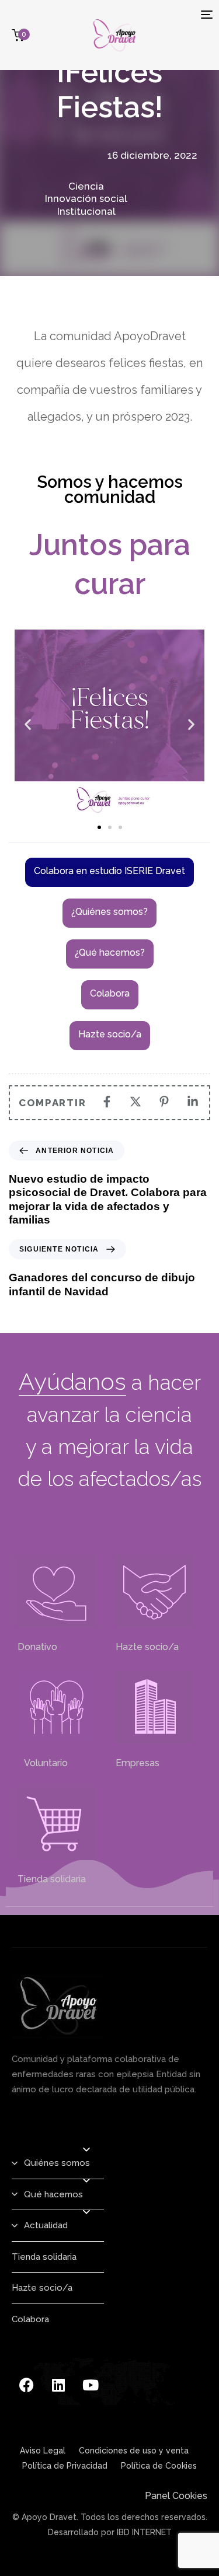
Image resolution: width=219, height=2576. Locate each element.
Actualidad (46, 2225)
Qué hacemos (53, 2194)
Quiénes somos (57, 2163)
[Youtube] (91, 2385)
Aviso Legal (43, 2451)
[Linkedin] (58, 2385)
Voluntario (43, 1763)
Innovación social (86, 198)
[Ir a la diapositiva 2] (110, 827)
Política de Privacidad (65, 2466)
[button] (28, 724)
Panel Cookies (176, 2496)
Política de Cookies (159, 2466)
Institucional (86, 211)
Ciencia (86, 186)
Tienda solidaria (52, 1879)
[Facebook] (26, 2385)
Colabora (30, 2319)
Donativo (37, 1647)
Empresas (138, 1763)
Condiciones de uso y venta (134, 2451)
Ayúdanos (72, 1381)
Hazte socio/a (147, 1647)
